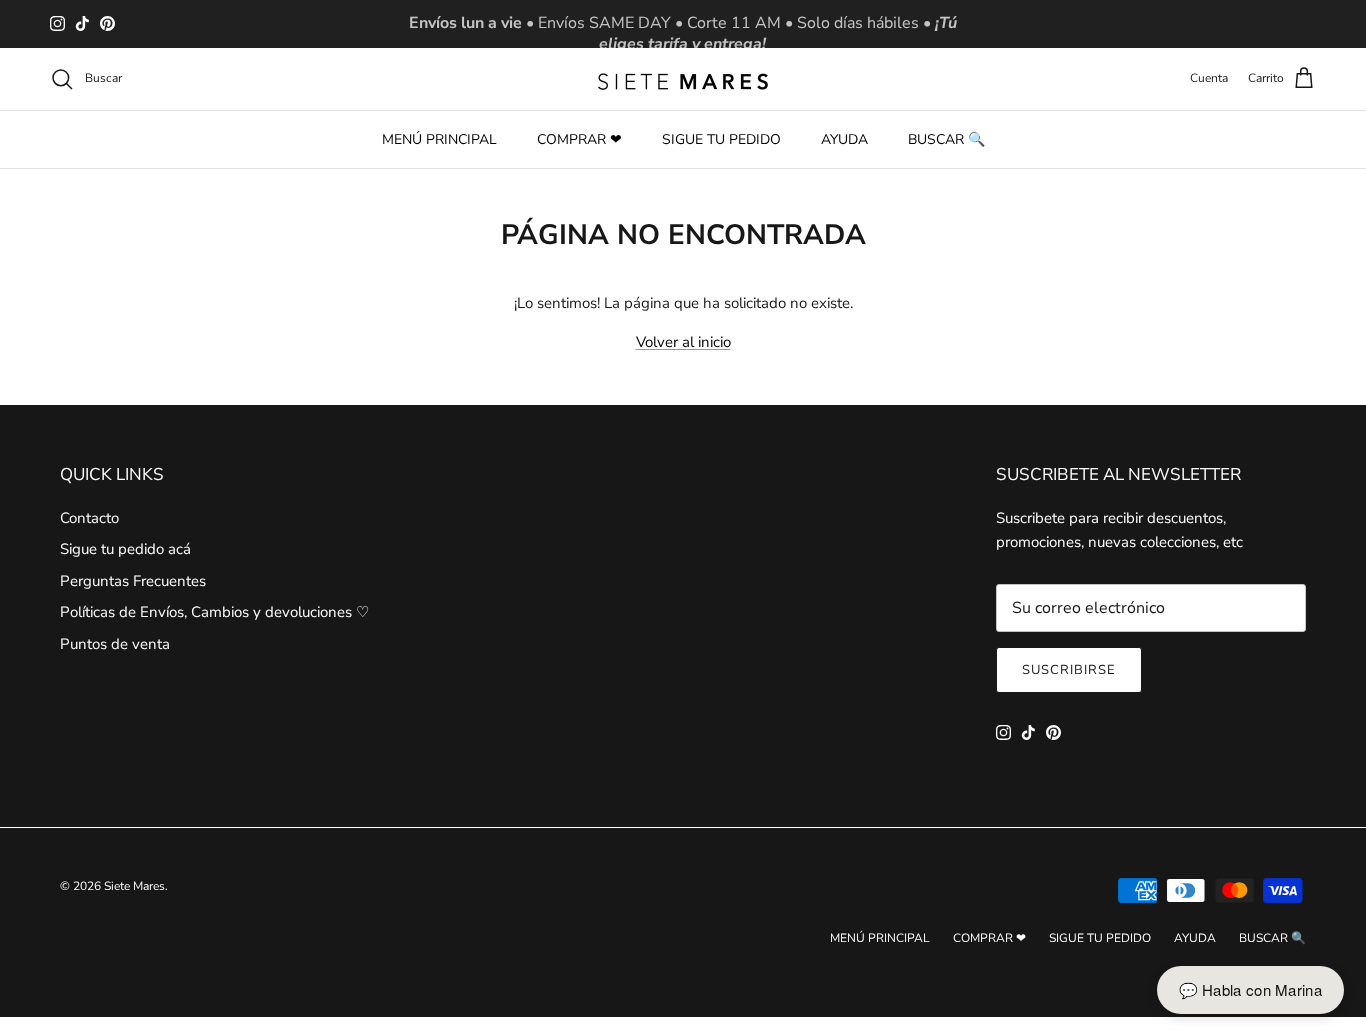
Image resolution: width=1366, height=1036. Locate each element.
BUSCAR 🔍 (946, 139)
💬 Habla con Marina (1250, 989)
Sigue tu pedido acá (125, 549)
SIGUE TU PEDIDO (721, 139)
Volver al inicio (683, 342)
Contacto (89, 518)
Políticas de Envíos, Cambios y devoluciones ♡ (214, 612)
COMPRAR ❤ (579, 139)
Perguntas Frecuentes (133, 581)
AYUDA (844, 139)
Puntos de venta (115, 644)
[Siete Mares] (683, 79)
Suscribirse (1069, 670)
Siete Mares (134, 886)
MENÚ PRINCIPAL (439, 139)
